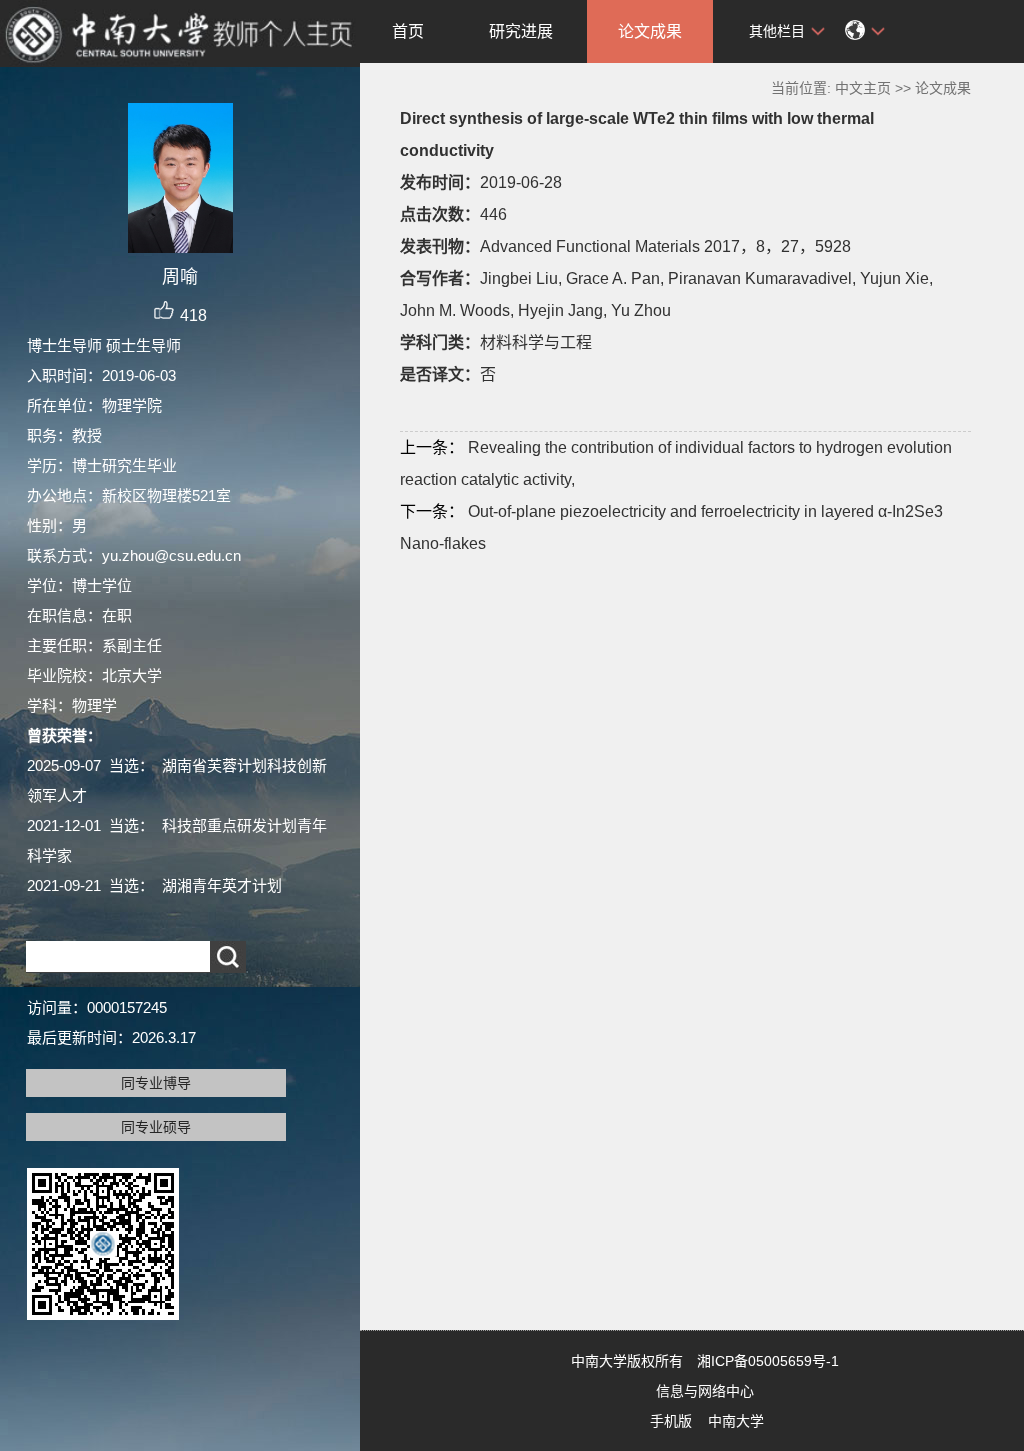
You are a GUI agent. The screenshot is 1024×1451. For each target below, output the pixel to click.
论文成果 (650, 31)
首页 (408, 31)
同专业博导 (156, 1083)
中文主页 (863, 88)
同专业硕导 (156, 1127)
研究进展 (521, 31)
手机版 (671, 1421)
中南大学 (736, 1421)
